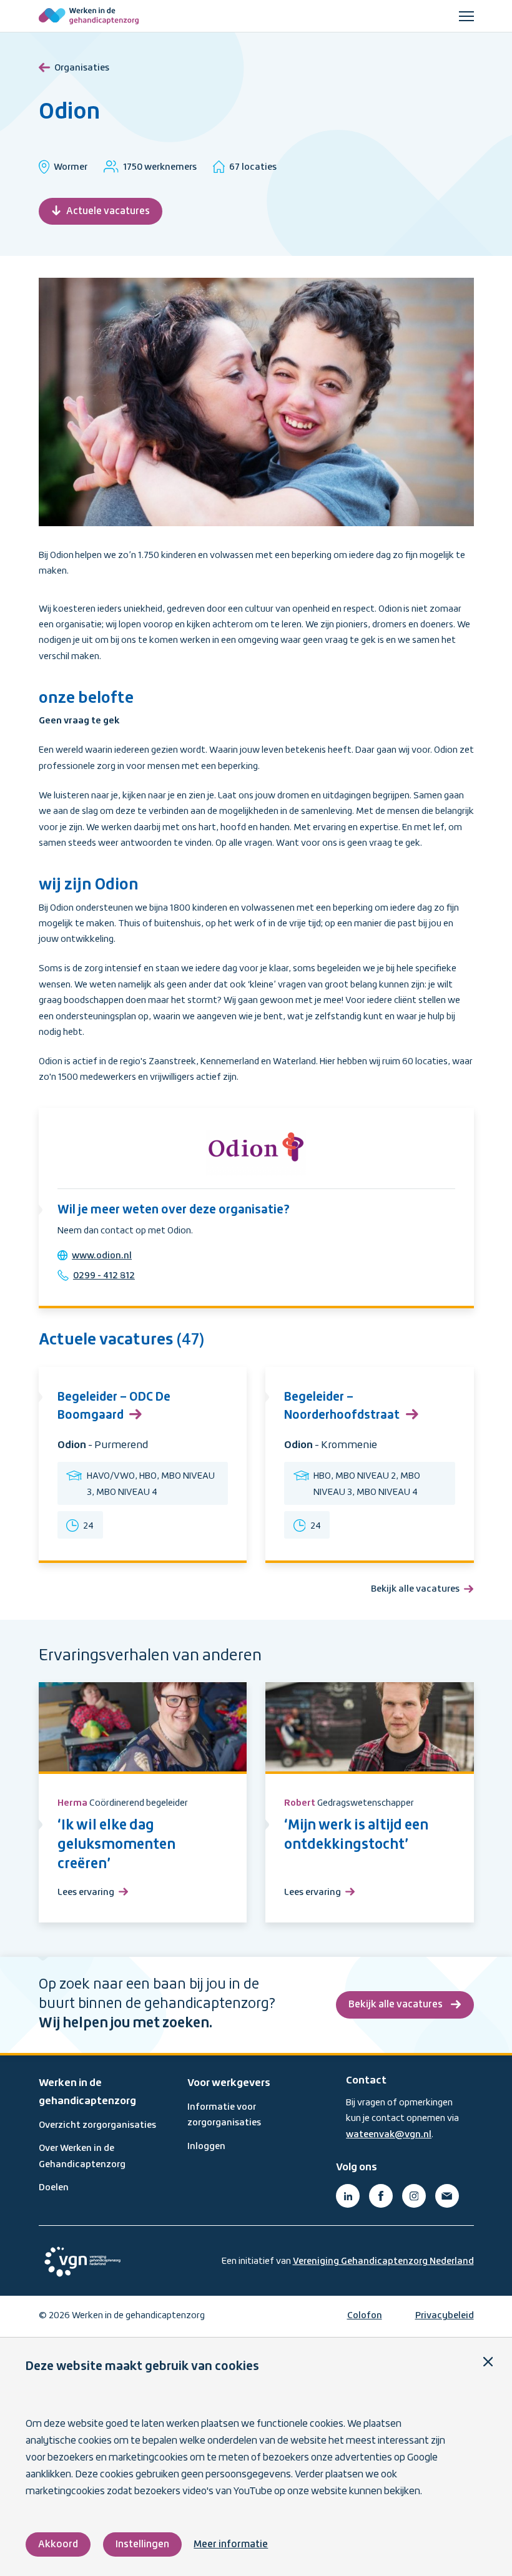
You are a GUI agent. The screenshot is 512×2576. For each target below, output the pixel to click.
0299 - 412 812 (104, 1276)
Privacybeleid (445, 2316)
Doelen (54, 2188)
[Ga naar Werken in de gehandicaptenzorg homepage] (89, 16)
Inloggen (206, 2147)
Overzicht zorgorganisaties (97, 2125)
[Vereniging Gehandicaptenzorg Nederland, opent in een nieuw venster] (82, 2262)
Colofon (365, 2316)
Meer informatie (231, 2544)
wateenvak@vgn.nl (389, 2135)
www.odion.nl (102, 1256)
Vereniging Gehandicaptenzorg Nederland (383, 2261)
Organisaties (82, 68)
